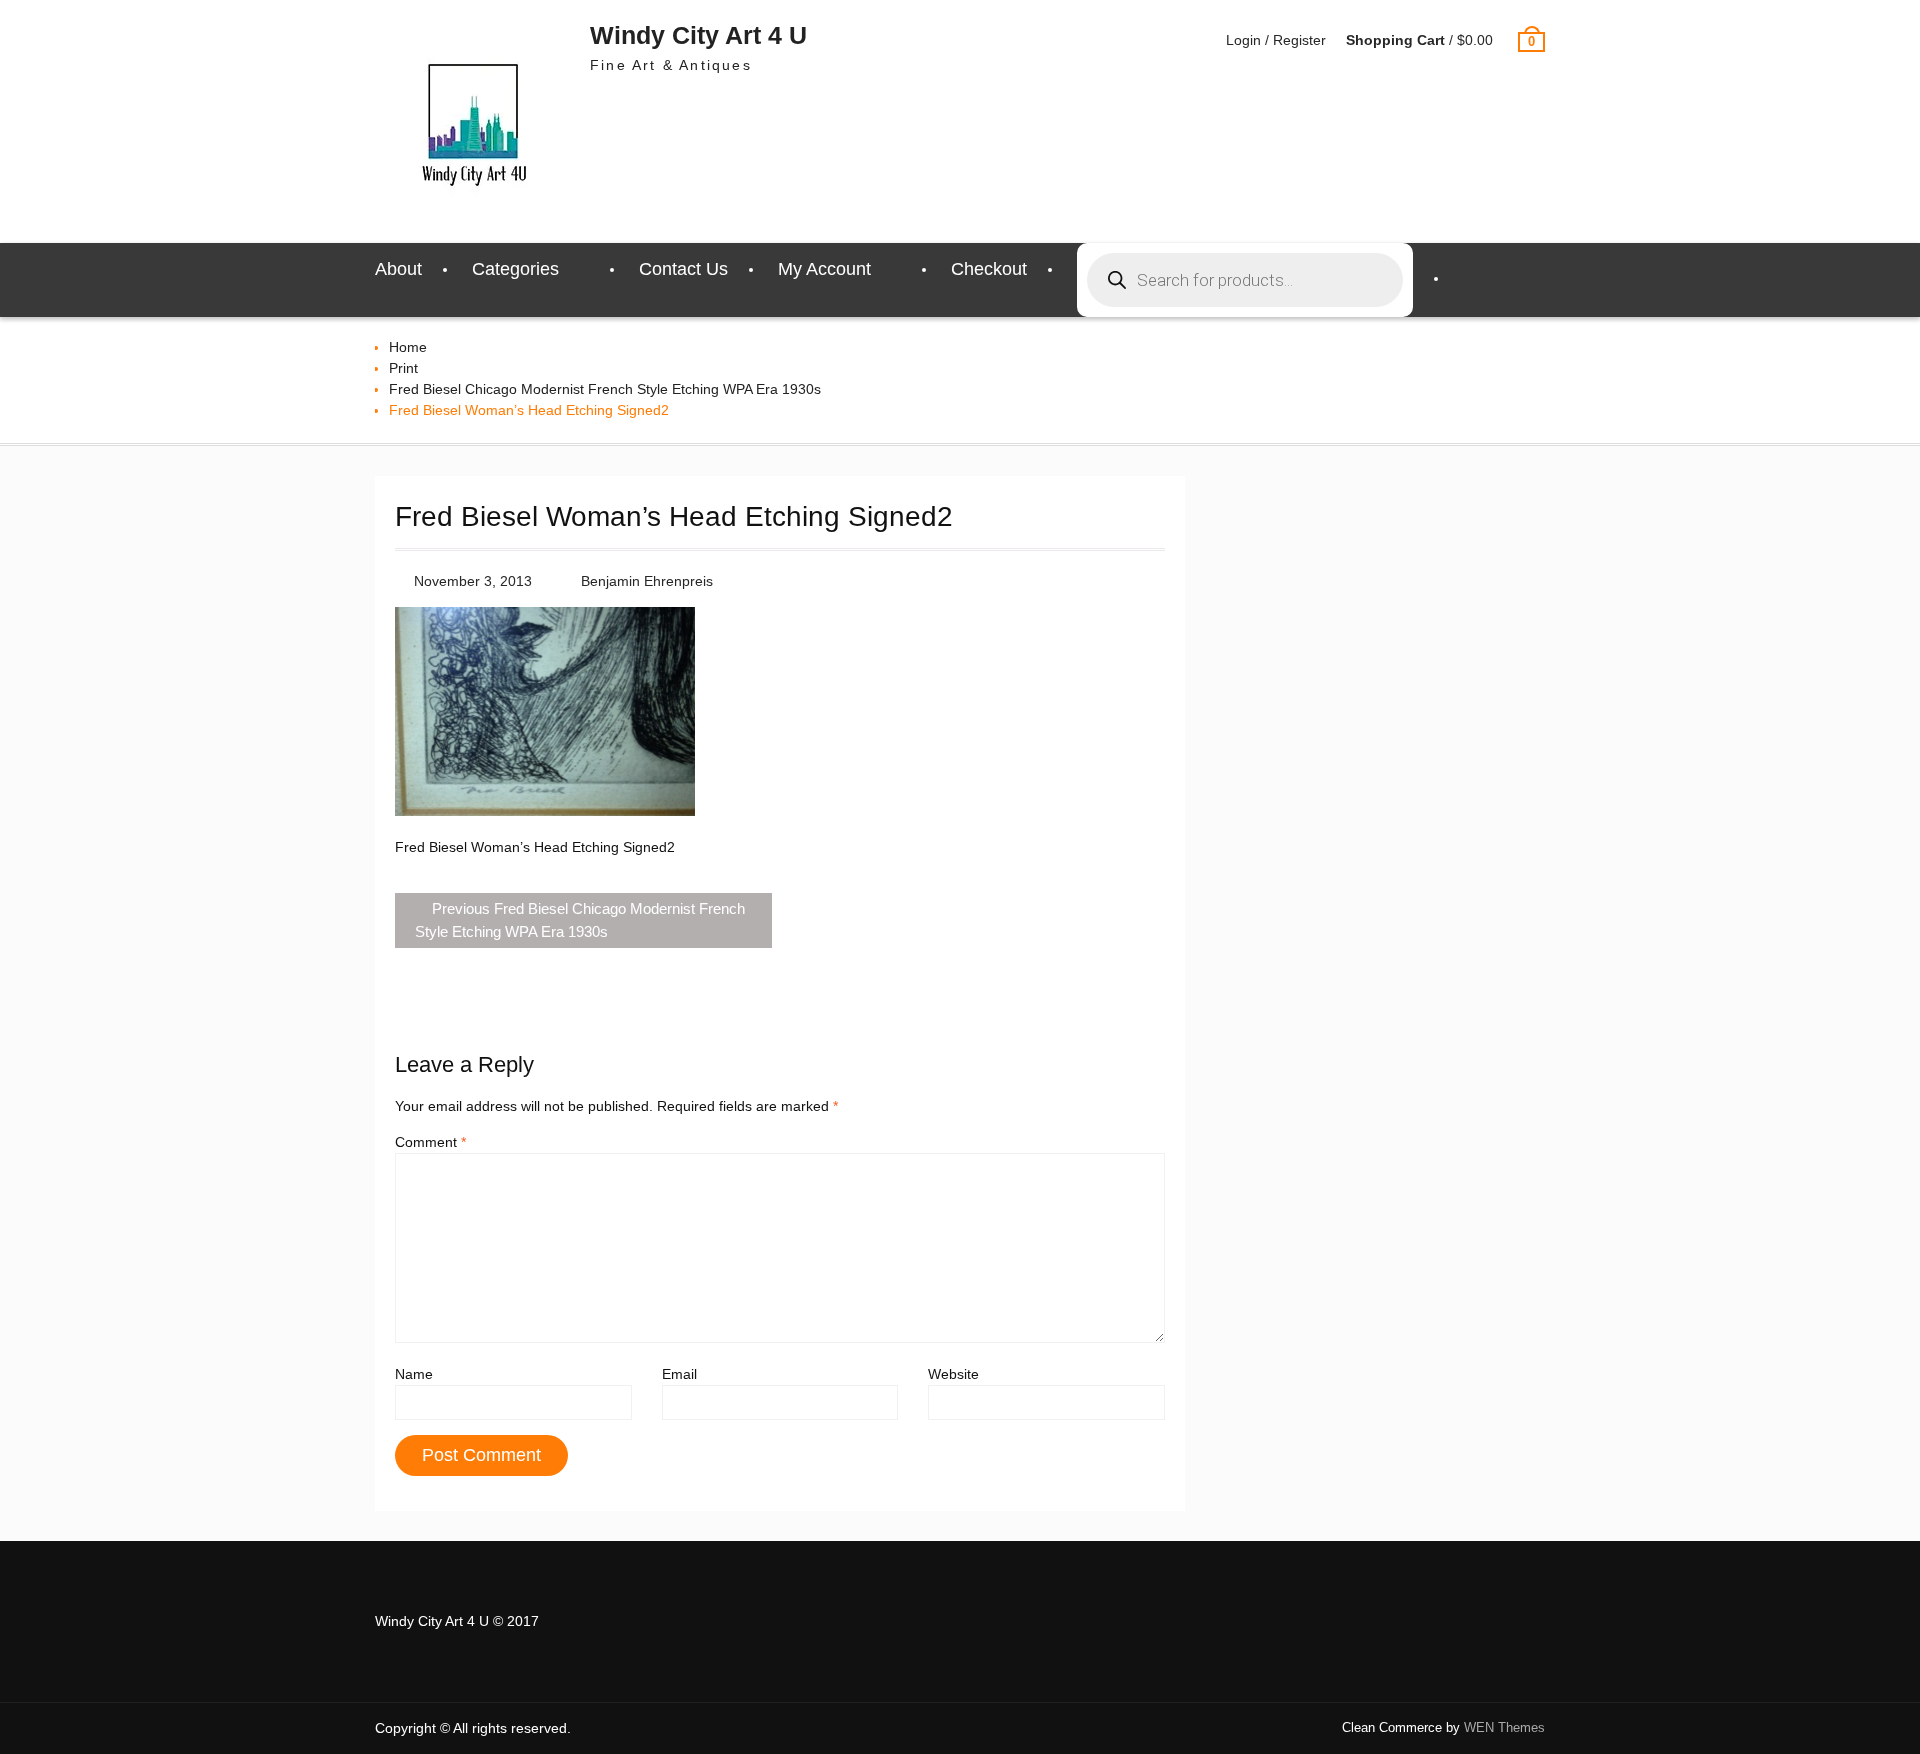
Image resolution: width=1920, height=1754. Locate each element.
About (398, 269)
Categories (515, 269)
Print (403, 368)
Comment (430, 1142)
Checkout (989, 269)
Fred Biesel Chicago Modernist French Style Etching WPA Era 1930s (605, 389)
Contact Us (683, 269)
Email (679, 1374)
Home (408, 347)
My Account (824, 269)
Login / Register (1276, 40)
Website (953, 1374)
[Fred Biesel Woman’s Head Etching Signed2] (545, 811)
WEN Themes (1504, 1727)
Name (414, 1374)
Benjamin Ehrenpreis (647, 581)
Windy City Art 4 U (698, 35)
